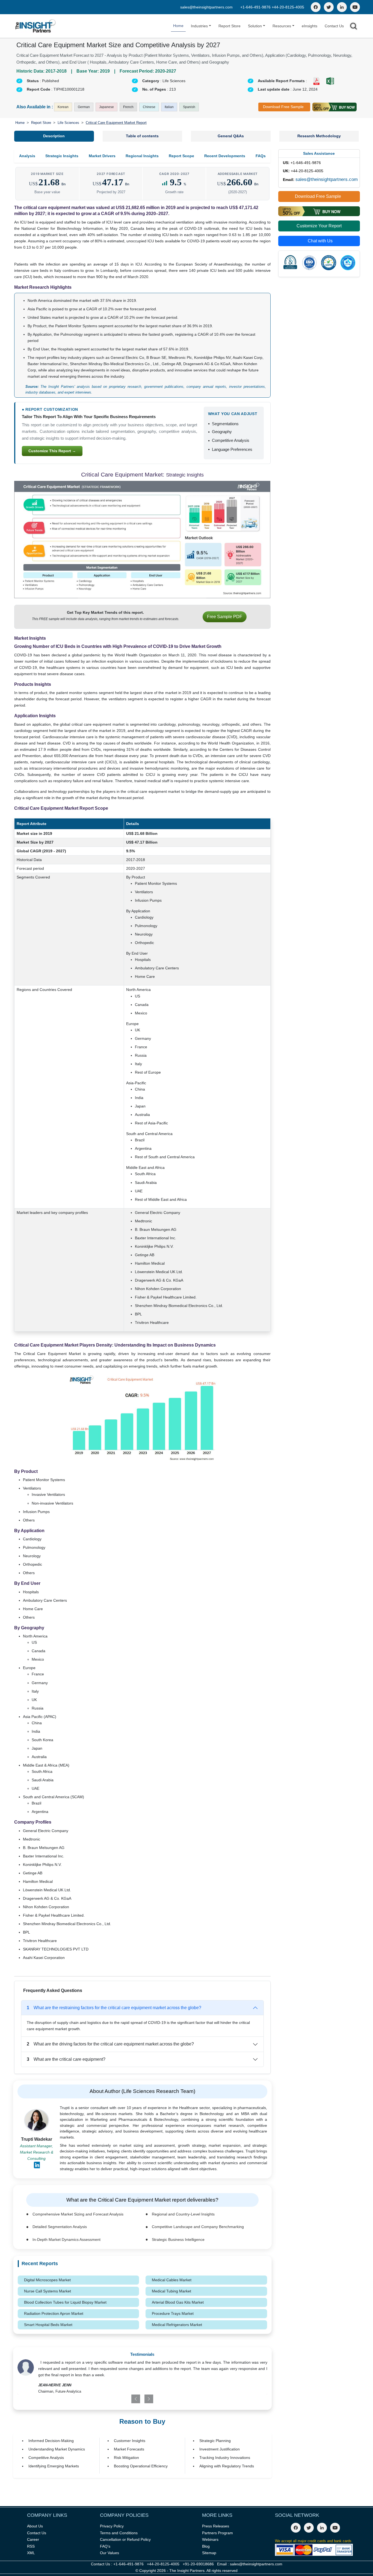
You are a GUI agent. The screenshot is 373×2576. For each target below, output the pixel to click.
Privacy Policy (112, 2526)
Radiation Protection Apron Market (54, 2313)
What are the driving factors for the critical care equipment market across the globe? (110, 2044)
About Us (35, 2526)
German (84, 107)
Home (178, 26)
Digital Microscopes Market (47, 2280)
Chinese (149, 107)
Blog (206, 2546)
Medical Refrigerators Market (177, 2325)
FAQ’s (105, 2546)
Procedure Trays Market (173, 2313)
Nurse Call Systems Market (48, 2291)
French (128, 107)
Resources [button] (282, 26)
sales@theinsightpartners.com (206, 7)
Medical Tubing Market (171, 2291)
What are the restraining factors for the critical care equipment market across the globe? (114, 2008)
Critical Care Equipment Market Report (116, 123)
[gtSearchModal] (354, 27)
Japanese (106, 107)
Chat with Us (320, 241)
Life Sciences (68, 123)
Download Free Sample (283, 107)
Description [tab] (54, 136)
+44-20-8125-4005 (288, 7)
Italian (169, 107)
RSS (31, 2546)
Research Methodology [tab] (319, 136)
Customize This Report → (52, 451)
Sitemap (209, 2553)
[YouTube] (355, 7)
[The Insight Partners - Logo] (36, 26)
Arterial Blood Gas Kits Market (178, 2302)
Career (33, 2539)
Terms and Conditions (119, 2533)
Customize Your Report (319, 226)
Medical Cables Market (172, 2280)
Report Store (230, 26)
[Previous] (121, 2399)
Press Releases (216, 2526)
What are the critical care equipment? (66, 2059)
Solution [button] (255, 26)
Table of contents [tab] (142, 136)
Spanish (189, 107)
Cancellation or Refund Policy (125, 2539)
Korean (63, 107)
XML (31, 2553)
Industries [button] (199, 26)
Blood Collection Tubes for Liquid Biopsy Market (65, 2302)
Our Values (109, 2553)
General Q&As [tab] (231, 136)
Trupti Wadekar (37, 2139)
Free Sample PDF (225, 617)
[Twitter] (329, 7)
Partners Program (217, 2533)
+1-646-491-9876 (256, 7)
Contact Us (334, 26)
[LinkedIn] (342, 7)
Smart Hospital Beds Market (48, 2325)
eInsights (310, 26)
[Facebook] (316, 7)
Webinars (210, 2539)
